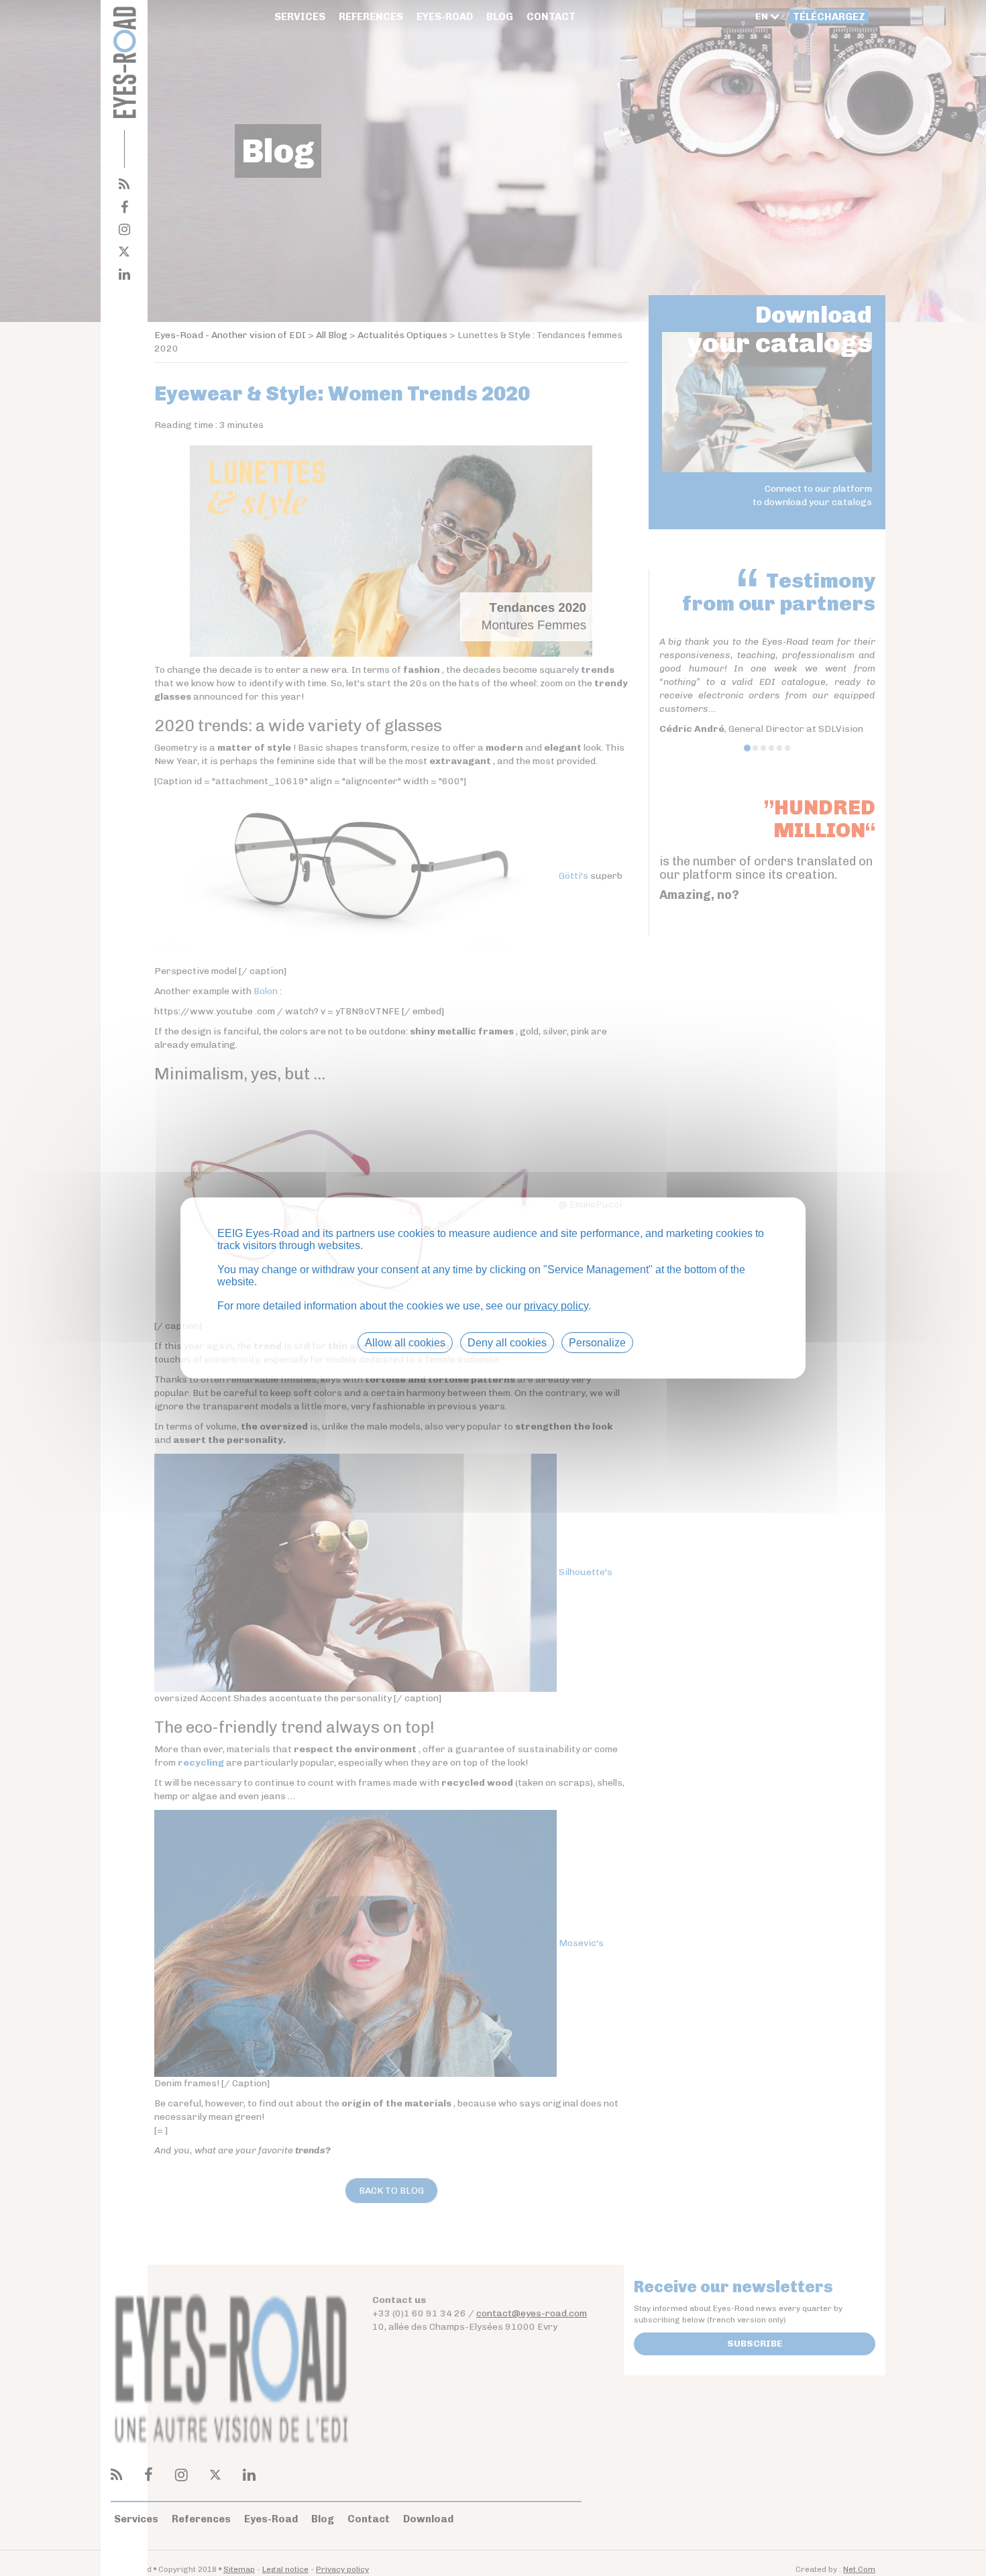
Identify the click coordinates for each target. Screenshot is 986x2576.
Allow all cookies (405, 1343)
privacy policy (556, 1306)
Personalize (597, 1343)
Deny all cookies (507, 1343)
